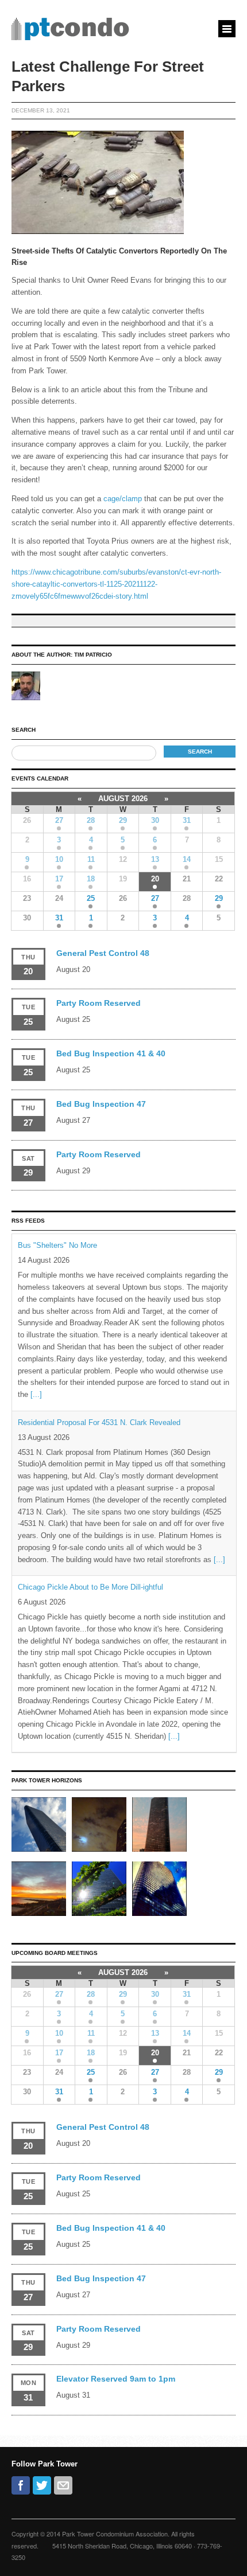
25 (91, 898)
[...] (36, 1394)
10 (59, 859)
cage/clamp (123, 499)
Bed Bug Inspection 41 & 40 (111, 1053)
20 (155, 879)
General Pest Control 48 (103, 953)
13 (155, 859)
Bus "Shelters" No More (57, 1245)
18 (91, 879)
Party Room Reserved (99, 1003)
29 (123, 820)
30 (155, 820)
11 (91, 859)
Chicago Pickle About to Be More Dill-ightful (90, 1587)
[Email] (63, 2485)
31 (187, 820)
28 (91, 820)
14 (187, 859)
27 (59, 820)
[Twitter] (42, 2485)
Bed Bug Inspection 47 (101, 1104)
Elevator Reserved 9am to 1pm (116, 2379)
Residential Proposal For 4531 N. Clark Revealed (99, 1422)
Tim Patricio (93, 655)
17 (59, 879)
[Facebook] (21, 2485)
